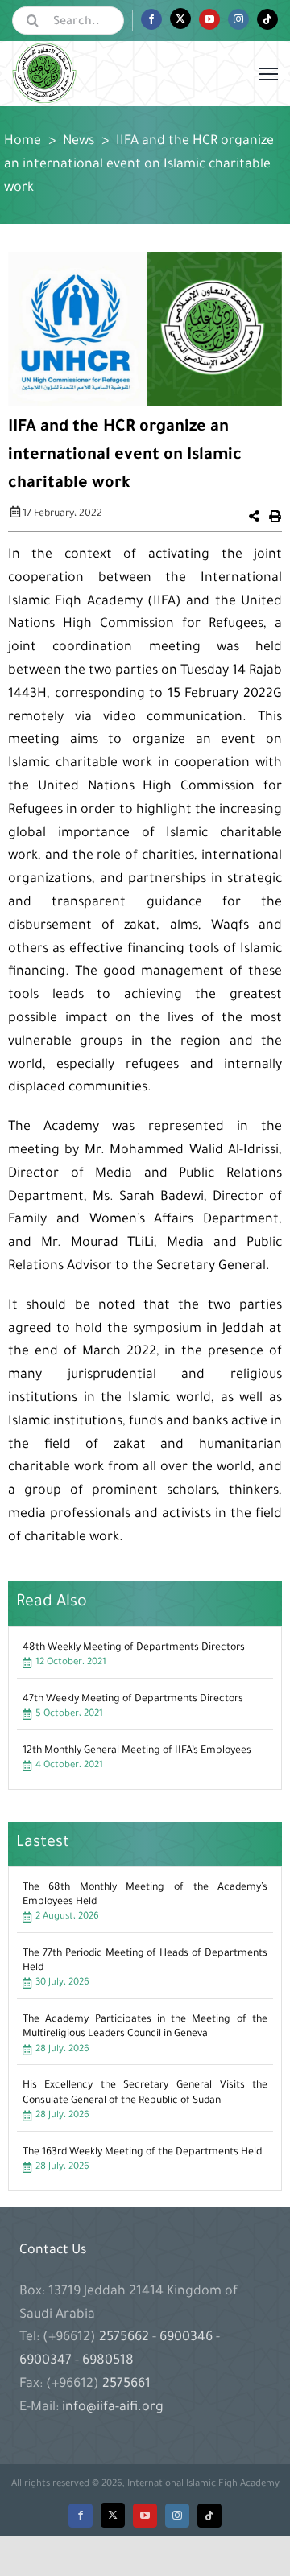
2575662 (126, 2338)
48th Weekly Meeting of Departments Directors (134, 1648)
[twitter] (113, 2515)
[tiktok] (209, 2516)
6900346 (186, 2338)
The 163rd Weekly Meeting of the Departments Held (142, 2153)
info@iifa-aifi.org (113, 2408)
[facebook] (81, 2516)
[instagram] (177, 2516)
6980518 (106, 2361)
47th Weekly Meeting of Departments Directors (133, 1700)
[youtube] (145, 2516)
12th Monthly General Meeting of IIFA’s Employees (137, 1751)
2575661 (126, 2384)
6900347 (47, 2361)
